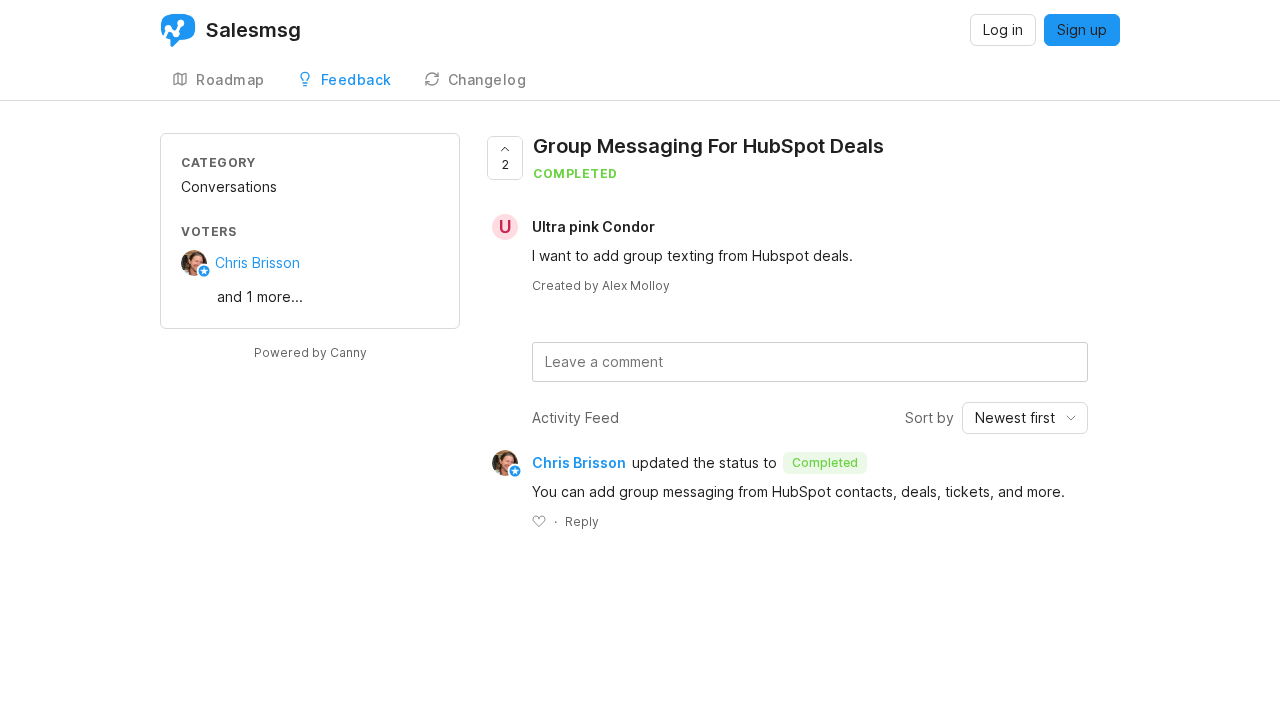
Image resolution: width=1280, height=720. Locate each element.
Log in (1003, 29)
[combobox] (1025, 418)
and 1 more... (260, 296)
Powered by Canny (310, 352)
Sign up (1082, 29)
